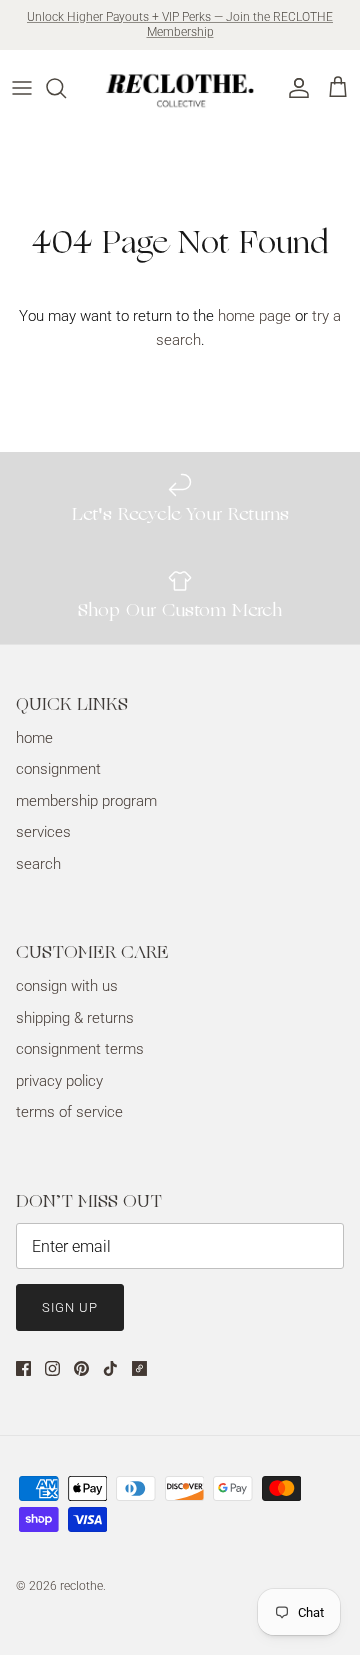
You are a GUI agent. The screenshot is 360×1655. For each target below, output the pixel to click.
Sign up (70, 1307)
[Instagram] (52, 1368)
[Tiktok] (110, 1368)
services (43, 832)
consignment (58, 769)
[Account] (294, 88)
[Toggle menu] (22, 88)
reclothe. (83, 1586)
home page (254, 316)
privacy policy (59, 1081)
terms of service (69, 1112)
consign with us (67, 986)
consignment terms (80, 1049)
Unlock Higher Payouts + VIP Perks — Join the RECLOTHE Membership (180, 25)
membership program (86, 801)
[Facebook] (23, 1368)
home (34, 738)
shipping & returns (75, 1018)
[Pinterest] (81, 1368)
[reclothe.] (180, 88)
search (38, 864)
